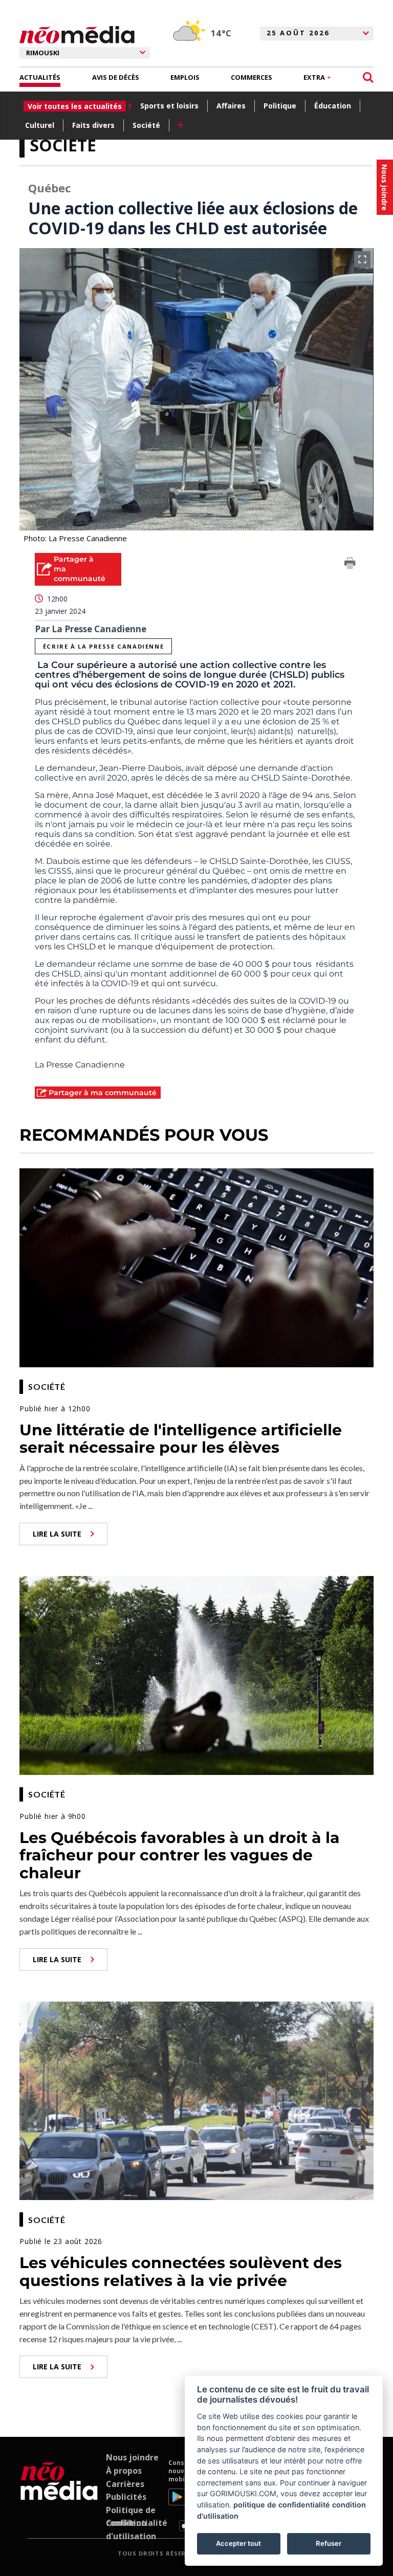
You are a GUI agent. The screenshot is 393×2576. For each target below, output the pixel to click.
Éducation (333, 106)
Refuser (329, 2543)
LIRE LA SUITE (57, 1534)
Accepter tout (238, 2543)
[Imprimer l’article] (350, 565)
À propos (124, 2471)
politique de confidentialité (282, 2505)
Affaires (231, 106)
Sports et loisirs (169, 106)
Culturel (40, 125)
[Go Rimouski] (59, 2495)
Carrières (125, 2484)
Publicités (126, 2497)
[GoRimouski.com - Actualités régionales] (77, 35)
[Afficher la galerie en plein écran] (362, 259)
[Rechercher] (368, 77)
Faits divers (93, 125)
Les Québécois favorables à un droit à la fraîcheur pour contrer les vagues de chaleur (180, 1855)
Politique (280, 106)
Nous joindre (132, 2457)
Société (146, 125)
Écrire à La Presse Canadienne (103, 646)
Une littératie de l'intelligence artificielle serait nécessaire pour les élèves (181, 1439)
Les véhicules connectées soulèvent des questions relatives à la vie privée (181, 2272)
